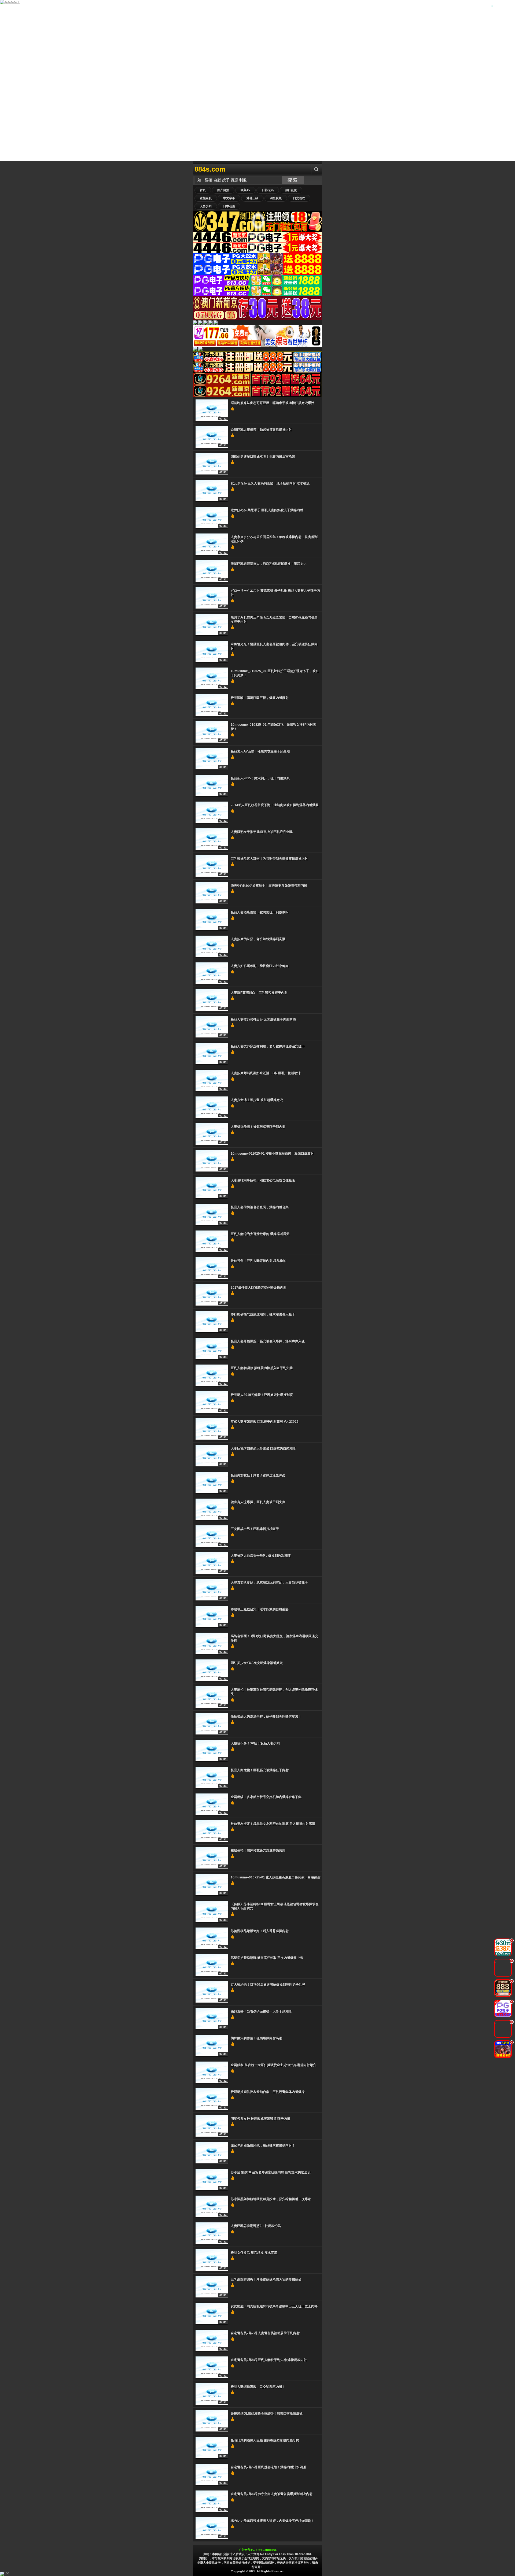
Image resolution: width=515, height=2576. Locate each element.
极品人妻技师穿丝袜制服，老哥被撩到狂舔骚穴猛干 (268, 1046)
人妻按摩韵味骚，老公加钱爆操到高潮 (258, 939)
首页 (203, 190)
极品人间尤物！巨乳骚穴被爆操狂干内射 (260, 1770)
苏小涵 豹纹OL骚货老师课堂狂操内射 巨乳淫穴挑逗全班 (271, 2172)
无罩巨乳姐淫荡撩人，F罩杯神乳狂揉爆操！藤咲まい (269, 564)
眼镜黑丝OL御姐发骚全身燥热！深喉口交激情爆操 (267, 2414)
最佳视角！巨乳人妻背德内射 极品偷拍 (258, 1261)
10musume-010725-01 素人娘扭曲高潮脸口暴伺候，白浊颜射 (276, 1877)
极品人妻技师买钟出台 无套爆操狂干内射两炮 (263, 1020)
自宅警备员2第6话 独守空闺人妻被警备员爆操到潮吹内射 (272, 2494)
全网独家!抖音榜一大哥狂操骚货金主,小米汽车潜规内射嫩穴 (273, 2065)
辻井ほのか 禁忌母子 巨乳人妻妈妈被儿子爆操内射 (267, 510)
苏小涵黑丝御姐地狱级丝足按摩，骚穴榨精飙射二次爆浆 (271, 2199)
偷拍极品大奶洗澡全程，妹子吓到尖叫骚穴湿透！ (266, 1717)
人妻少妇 (206, 206)
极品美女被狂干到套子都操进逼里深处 (258, 1475)
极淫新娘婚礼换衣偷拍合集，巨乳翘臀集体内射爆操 (268, 2092)
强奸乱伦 (291, 190)
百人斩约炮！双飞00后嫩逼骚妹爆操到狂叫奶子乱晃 (268, 1985)
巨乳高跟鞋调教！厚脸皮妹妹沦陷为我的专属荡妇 (266, 2280)
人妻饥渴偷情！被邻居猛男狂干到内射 (258, 1127)
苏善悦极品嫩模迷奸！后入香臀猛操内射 (260, 1931)
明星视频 (276, 198)
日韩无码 (268, 190)
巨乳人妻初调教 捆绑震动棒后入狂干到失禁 (262, 1368)
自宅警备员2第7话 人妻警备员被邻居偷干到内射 (265, 2333)
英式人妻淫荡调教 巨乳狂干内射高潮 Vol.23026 (265, 1422)
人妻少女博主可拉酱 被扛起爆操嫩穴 (257, 1100)
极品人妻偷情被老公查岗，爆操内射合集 (260, 1207)
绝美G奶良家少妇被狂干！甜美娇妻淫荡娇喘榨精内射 (269, 885)
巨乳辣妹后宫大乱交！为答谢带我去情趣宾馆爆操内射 (269, 859)
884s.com (210, 169)
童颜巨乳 (206, 198)
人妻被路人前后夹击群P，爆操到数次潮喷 (261, 1556)
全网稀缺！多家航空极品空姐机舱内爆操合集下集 (266, 1797)
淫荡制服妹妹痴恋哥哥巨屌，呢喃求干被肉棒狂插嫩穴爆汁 (273, 403)
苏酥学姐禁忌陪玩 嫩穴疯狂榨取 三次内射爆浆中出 (267, 1958)
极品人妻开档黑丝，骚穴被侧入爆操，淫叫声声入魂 (268, 1341)
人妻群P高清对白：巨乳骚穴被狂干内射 (259, 993)
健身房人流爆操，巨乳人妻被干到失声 (258, 1502)
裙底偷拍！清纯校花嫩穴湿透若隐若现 (258, 1851)
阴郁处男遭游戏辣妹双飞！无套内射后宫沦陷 (263, 457)
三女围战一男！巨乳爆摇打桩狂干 (255, 1529)
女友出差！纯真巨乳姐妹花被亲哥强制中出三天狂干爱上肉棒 (274, 2306)
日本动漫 (229, 206)
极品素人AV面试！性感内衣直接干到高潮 (260, 751)
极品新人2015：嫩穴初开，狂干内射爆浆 (260, 778)
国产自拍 (223, 190)
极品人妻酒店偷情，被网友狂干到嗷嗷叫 (260, 912)
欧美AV (245, 190)
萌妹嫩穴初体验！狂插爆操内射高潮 (256, 2038)
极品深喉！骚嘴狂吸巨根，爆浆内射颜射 (260, 698)
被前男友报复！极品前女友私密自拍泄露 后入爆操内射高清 (273, 1824)
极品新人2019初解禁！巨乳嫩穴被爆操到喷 (262, 1395)
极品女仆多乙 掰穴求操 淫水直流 (254, 2253)
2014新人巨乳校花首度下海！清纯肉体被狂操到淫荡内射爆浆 (275, 805)
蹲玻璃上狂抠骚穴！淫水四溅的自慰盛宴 (260, 1609)
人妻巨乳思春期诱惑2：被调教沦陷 (256, 2226)
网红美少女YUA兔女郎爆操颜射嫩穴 (257, 1663)
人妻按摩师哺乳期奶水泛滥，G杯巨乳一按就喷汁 (266, 1073)
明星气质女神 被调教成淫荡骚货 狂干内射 (260, 2119)
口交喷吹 (299, 198)
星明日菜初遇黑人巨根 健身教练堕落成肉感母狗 (265, 2440)
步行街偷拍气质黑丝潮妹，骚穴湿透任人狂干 (263, 1314)
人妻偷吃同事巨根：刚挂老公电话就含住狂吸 (263, 1180)
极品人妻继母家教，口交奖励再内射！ (258, 2387)
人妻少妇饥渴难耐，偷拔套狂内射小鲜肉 (260, 966)
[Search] (317, 169)
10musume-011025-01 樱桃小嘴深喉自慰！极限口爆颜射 (272, 1154)
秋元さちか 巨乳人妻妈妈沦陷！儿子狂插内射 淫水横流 (270, 483)
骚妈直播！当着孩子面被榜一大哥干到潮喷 (261, 2011)
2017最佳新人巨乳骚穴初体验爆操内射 (259, 1288)
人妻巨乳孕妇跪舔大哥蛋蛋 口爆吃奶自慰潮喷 (263, 1448)
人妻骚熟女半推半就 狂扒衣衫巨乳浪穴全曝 (262, 832)
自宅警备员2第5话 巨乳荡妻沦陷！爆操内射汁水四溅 (268, 2467)
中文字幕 (229, 198)
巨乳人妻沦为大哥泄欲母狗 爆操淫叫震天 (260, 1234)
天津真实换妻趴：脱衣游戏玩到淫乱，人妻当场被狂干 (269, 1582)
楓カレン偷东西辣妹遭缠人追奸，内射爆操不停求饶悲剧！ (273, 2521)
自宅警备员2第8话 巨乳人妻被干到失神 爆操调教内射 (269, 2360)
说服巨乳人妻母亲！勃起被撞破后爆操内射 (261, 430)
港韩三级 (252, 198)
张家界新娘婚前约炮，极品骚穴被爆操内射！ (263, 2145)
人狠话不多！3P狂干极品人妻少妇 (255, 1743)
